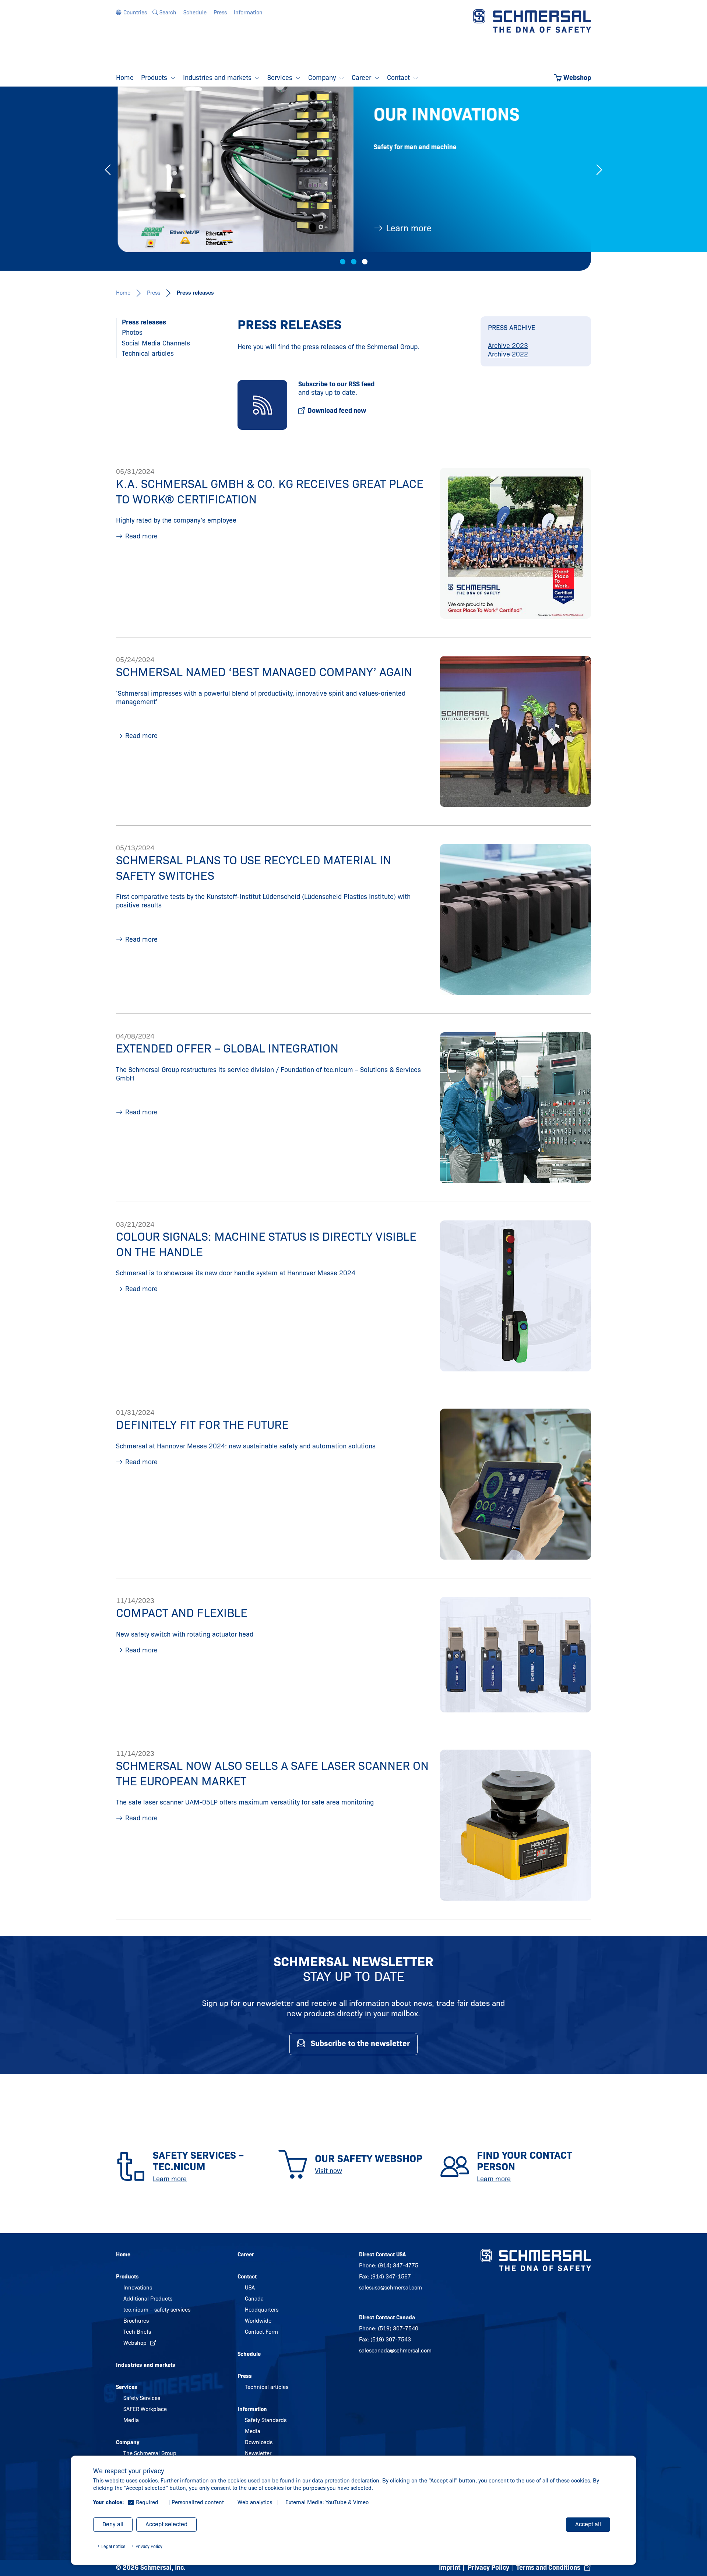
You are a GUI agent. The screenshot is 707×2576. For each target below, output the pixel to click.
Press (154, 293)
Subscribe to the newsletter (360, 2043)
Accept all (588, 2524)
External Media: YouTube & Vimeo (327, 2502)
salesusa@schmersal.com (391, 2288)
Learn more (407, 228)
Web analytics (255, 2502)
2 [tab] (354, 262)
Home (123, 293)
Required (147, 2502)
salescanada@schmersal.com (395, 2351)
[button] (131, 13)
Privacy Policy (149, 2546)
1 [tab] (343, 262)
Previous (108, 170)
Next (599, 170)
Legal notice (113, 2546)
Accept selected (166, 2524)
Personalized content (198, 2502)
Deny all (113, 2524)
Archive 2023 (508, 346)
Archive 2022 (508, 354)
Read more (141, 536)
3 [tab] (365, 262)
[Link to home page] (532, 21)
